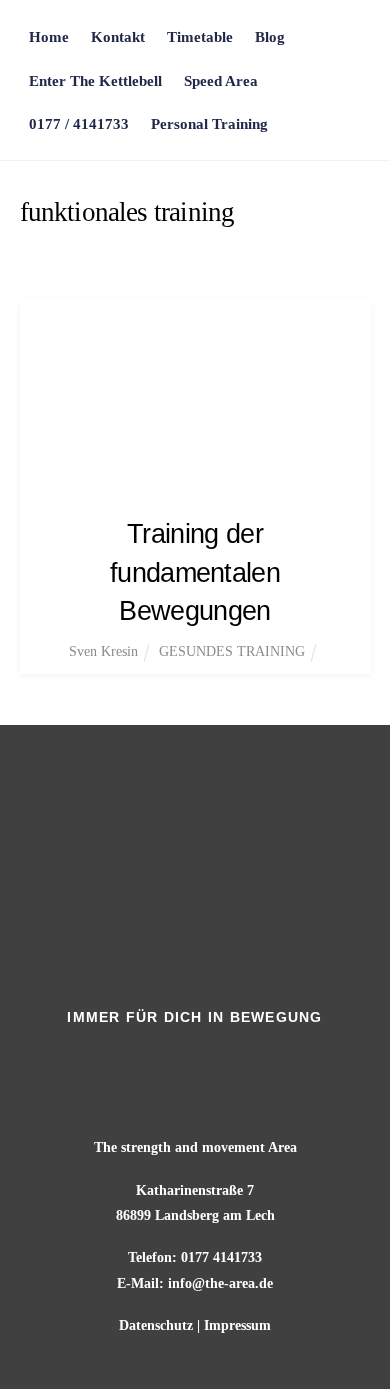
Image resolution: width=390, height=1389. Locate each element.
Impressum (237, 1325)
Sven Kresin (103, 651)
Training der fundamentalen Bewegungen (195, 572)
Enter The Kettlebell (95, 80)
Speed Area (221, 80)
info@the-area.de (220, 1283)
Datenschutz (156, 1325)
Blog (270, 36)
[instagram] (225, 1058)
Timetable (200, 36)
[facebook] (168, 1058)
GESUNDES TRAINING (232, 651)
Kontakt (118, 36)
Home (49, 36)
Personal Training (209, 123)
